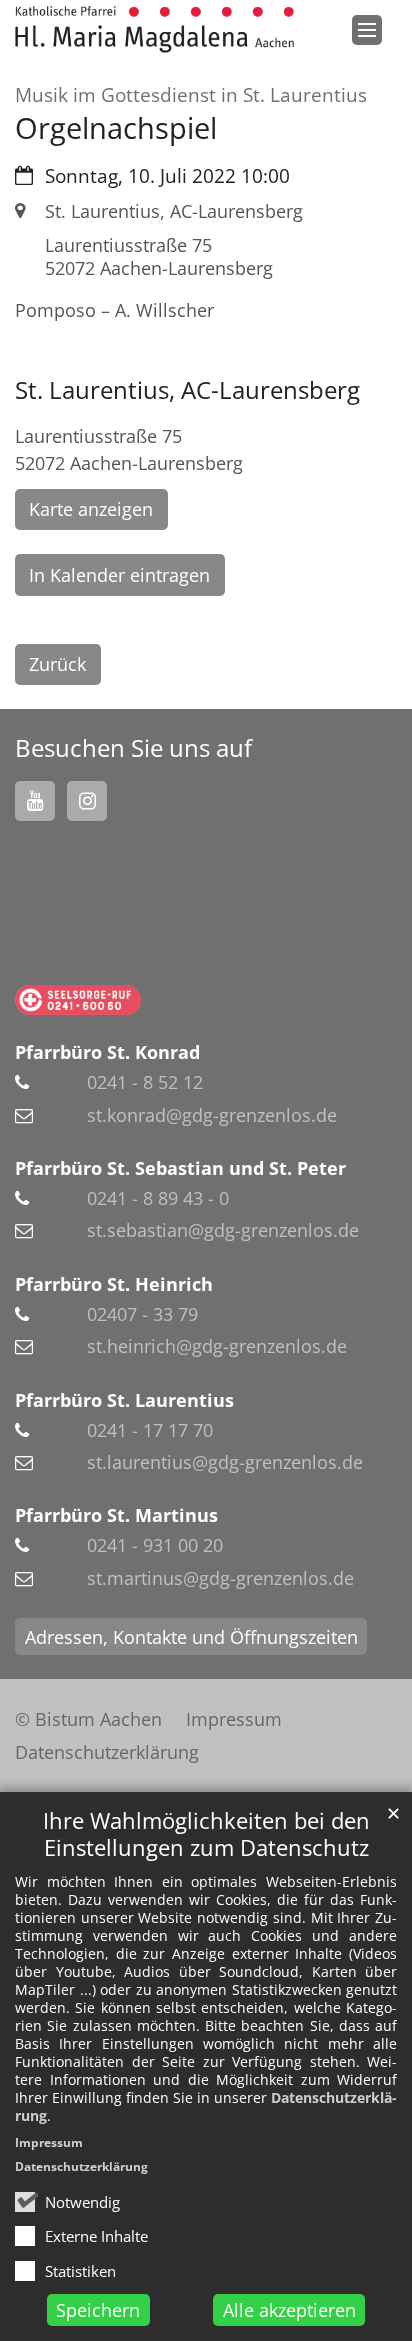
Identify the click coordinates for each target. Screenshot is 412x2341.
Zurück (57, 664)
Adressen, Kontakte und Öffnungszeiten (191, 1637)
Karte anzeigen (91, 509)
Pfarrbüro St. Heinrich (114, 1284)
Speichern (98, 2310)
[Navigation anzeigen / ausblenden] (367, 30)
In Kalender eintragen (119, 575)
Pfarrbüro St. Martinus (116, 1515)
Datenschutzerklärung (81, 2166)
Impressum (49, 2142)
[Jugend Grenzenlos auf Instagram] (87, 801)
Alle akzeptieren (289, 2310)
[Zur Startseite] (154, 29)
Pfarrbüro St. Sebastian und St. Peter (180, 1168)
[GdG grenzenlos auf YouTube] (35, 801)
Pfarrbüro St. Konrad (107, 1052)
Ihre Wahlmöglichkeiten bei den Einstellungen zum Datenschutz (206, 1834)
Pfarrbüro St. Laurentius (124, 1400)
